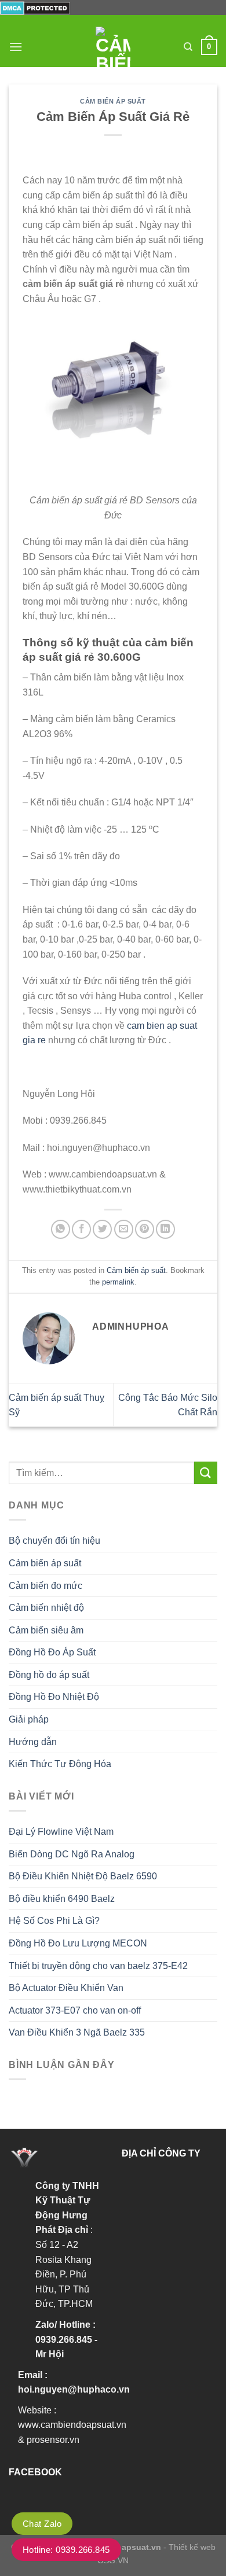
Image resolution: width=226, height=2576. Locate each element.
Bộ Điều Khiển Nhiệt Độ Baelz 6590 (83, 1876)
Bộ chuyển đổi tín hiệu (54, 1541)
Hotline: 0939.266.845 (66, 2550)
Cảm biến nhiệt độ (46, 1608)
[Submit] (206, 1473)
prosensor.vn (53, 2440)
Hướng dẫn (33, 1742)
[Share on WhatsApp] (61, 1229)
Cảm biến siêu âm (46, 1630)
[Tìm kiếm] (188, 47)
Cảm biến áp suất (113, 101)
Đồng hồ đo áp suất (49, 1675)
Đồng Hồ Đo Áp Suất (52, 1652)
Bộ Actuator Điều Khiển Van (66, 1988)
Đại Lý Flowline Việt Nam (61, 1832)
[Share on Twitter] (102, 1229)
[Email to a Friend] (124, 1229)
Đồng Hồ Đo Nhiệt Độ (54, 1697)
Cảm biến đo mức (45, 1586)
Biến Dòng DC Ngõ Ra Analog (72, 1854)
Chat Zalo (42, 2524)
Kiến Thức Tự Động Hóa (60, 1764)
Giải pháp (29, 1719)
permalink (118, 1282)
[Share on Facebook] (81, 1229)
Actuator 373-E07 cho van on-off (75, 2010)
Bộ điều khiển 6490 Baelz (62, 1899)
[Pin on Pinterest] (145, 1229)
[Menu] (16, 47)
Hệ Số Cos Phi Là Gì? (54, 1921)
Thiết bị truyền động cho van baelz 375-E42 (98, 1966)
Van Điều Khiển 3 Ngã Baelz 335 (77, 2032)
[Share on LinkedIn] (165, 1229)
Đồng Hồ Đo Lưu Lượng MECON (78, 1943)
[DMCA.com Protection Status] (35, 7)
